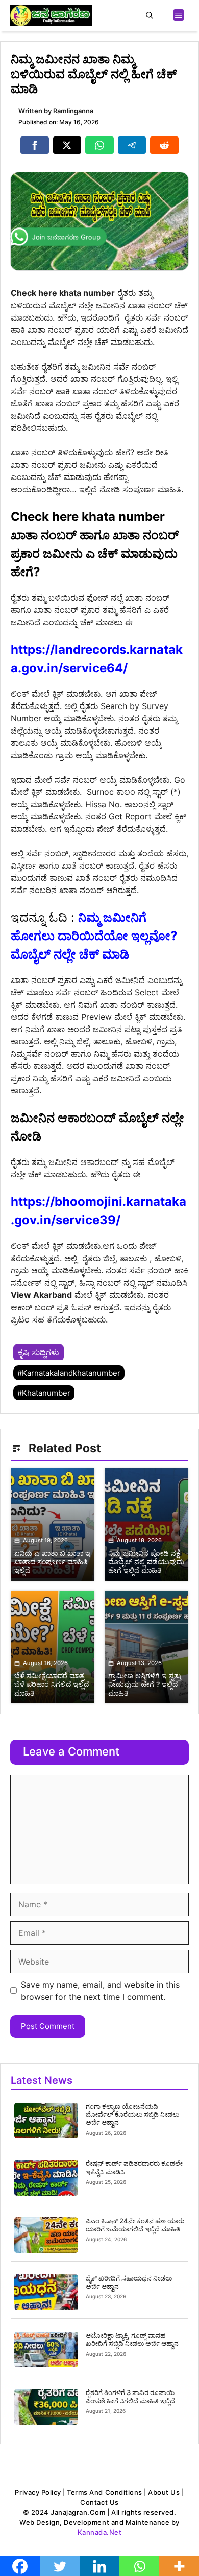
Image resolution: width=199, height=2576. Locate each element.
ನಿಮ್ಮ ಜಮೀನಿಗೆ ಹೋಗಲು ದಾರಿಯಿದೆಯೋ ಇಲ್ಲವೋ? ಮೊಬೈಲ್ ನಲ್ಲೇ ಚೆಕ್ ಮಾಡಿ (94, 936)
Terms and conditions (104, 2492)
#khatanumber (44, 1393)
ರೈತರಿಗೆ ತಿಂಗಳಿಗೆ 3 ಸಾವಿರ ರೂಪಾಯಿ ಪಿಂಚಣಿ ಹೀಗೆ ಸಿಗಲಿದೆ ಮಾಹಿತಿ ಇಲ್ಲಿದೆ (130, 2397)
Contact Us (99, 2502)
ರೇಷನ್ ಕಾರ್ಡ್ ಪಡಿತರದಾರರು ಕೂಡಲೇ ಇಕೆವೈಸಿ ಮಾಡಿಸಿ (134, 2168)
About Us (164, 2492)
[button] (150, 15)
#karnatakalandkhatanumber (69, 1373)
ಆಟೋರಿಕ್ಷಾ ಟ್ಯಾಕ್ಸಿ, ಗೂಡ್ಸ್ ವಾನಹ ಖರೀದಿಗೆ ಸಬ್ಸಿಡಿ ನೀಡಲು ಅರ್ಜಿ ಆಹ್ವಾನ (132, 2339)
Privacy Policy (38, 2492)
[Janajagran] (51, 15)
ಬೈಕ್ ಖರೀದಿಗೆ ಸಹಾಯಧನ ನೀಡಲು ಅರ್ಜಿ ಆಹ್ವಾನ (129, 2282)
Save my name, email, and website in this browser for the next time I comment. (100, 1991)
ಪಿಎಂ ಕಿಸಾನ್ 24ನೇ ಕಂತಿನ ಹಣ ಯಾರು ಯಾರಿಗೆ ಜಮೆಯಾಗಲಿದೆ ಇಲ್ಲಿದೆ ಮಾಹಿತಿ (135, 2225)
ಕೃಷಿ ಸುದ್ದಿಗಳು (39, 1352)
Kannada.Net (100, 2532)
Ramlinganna (73, 111)
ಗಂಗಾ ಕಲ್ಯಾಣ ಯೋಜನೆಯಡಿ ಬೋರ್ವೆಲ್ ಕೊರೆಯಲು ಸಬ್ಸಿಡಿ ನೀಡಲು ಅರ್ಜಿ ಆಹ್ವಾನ (132, 2114)
